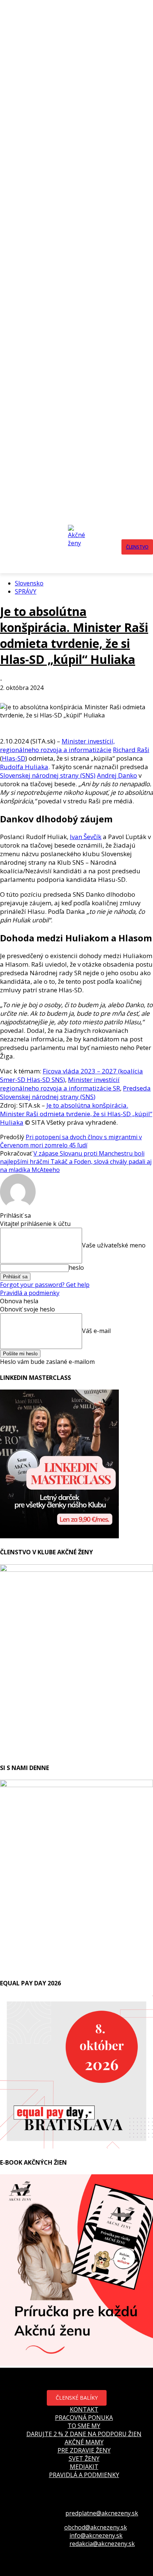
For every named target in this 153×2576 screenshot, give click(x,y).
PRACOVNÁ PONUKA (84, 2418)
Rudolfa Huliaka (24, 767)
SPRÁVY (26, 591)
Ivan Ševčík (86, 837)
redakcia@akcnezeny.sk (102, 2544)
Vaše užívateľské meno (114, 1245)
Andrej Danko (117, 775)
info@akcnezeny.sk (96, 2535)
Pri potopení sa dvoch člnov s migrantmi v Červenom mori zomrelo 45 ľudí (71, 1141)
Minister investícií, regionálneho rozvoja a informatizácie (57, 745)
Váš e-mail (96, 1330)
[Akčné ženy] (79, 547)
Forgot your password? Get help (45, 1285)
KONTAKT (84, 2409)
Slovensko (29, 583)
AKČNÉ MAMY (84, 2442)
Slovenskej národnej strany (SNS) (48, 775)
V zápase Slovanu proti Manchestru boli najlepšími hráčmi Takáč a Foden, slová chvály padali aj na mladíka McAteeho (76, 1162)
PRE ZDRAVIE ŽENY (84, 2450)
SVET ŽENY (84, 2458)
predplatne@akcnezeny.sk (102, 2513)
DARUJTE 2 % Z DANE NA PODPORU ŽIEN (84, 2434)
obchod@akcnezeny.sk (96, 2527)
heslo (76, 1268)
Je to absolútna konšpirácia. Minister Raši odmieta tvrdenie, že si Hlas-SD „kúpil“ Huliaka (74, 635)
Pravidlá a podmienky (30, 1293)
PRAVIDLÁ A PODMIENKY (84, 2475)
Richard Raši (131, 750)
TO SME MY (84, 2426)
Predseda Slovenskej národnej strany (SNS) (75, 1092)
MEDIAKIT (84, 2467)
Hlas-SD (14, 758)
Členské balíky (77, 2398)
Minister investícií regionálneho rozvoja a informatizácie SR (60, 1084)
